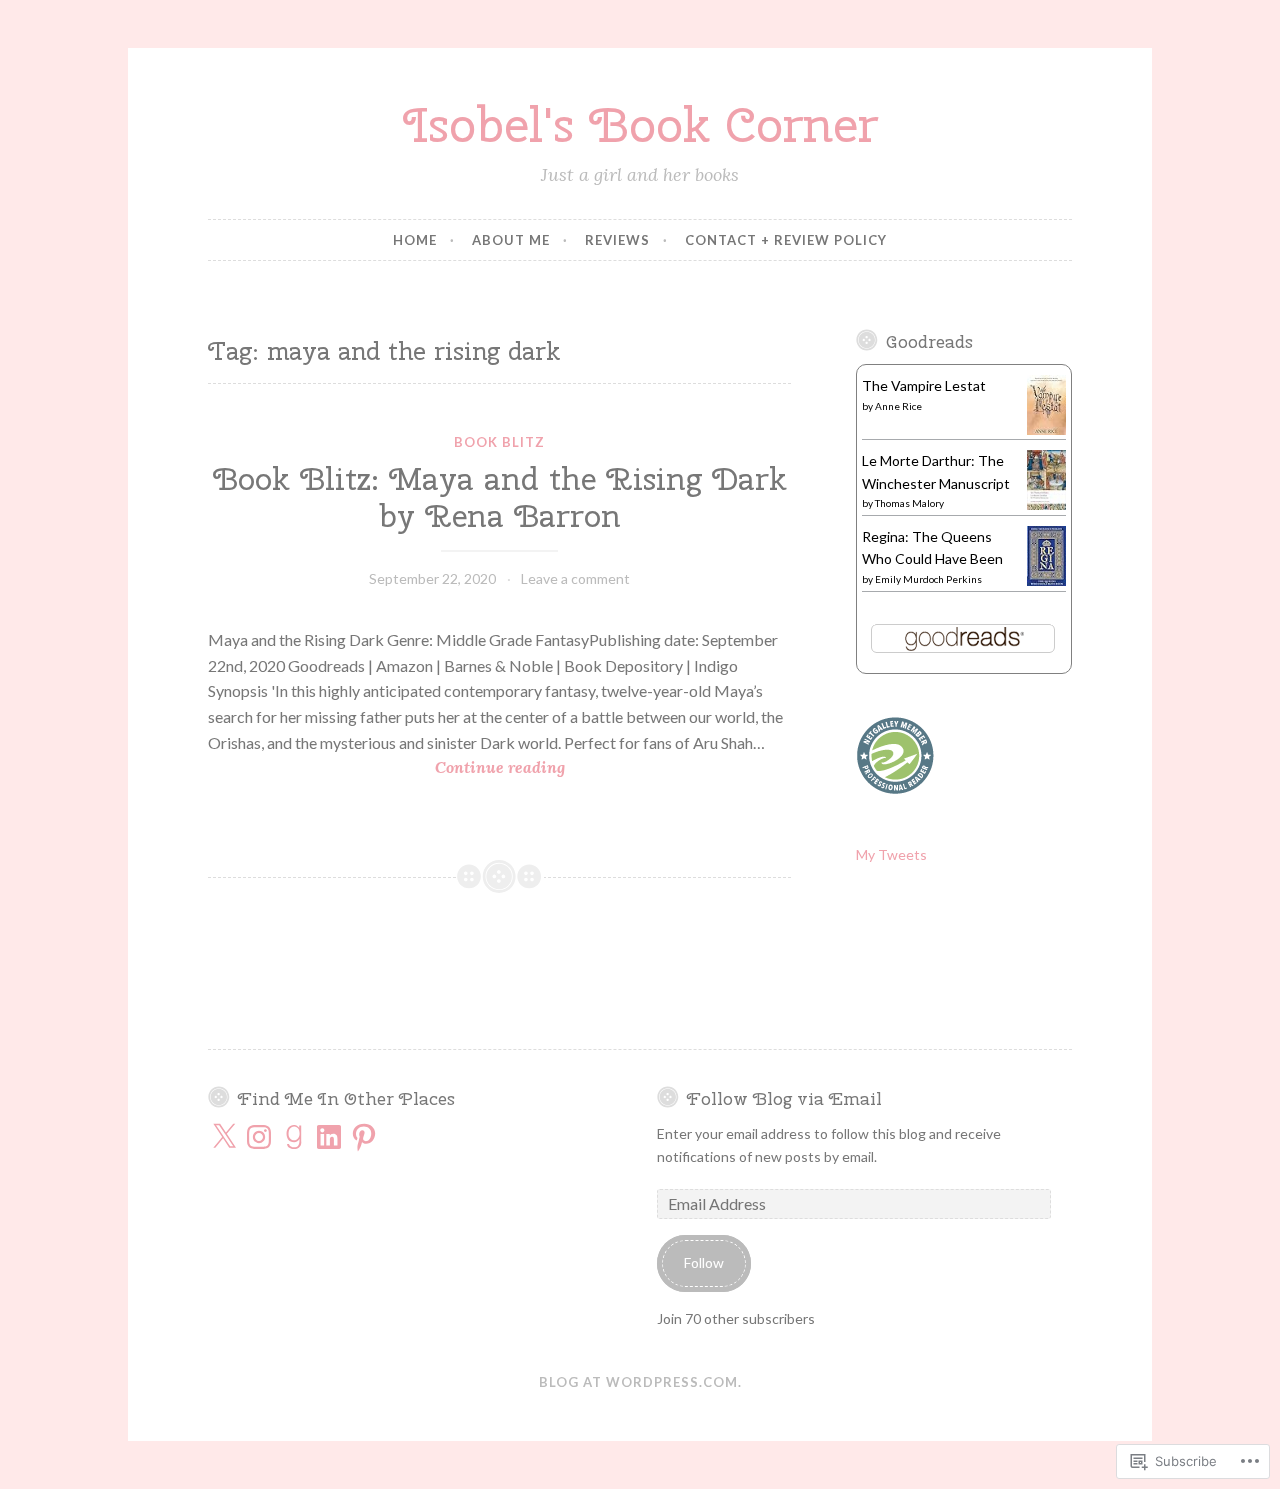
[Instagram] (259, 1137)
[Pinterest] (364, 1137)
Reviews (617, 240)
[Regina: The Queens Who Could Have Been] (1046, 581)
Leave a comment (575, 578)
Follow (704, 1262)
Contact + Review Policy (786, 240)
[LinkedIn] (329, 1137)
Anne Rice (898, 406)
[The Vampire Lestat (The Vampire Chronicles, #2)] (1046, 430)
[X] (224, 1137)
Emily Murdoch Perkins (928, 579)
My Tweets (891, 854)
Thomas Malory (909, 503)
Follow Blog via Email (784, 1098)
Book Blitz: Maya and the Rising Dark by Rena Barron (500, 497)
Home (415, 240)
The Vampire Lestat (924, 385)
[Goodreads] (294, 1137)
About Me (511, 240)
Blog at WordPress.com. (640, 1382)
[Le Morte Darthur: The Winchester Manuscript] (1046, 504)
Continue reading (386, 768)
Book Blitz (499, 442)
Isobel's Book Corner (640, 124)
